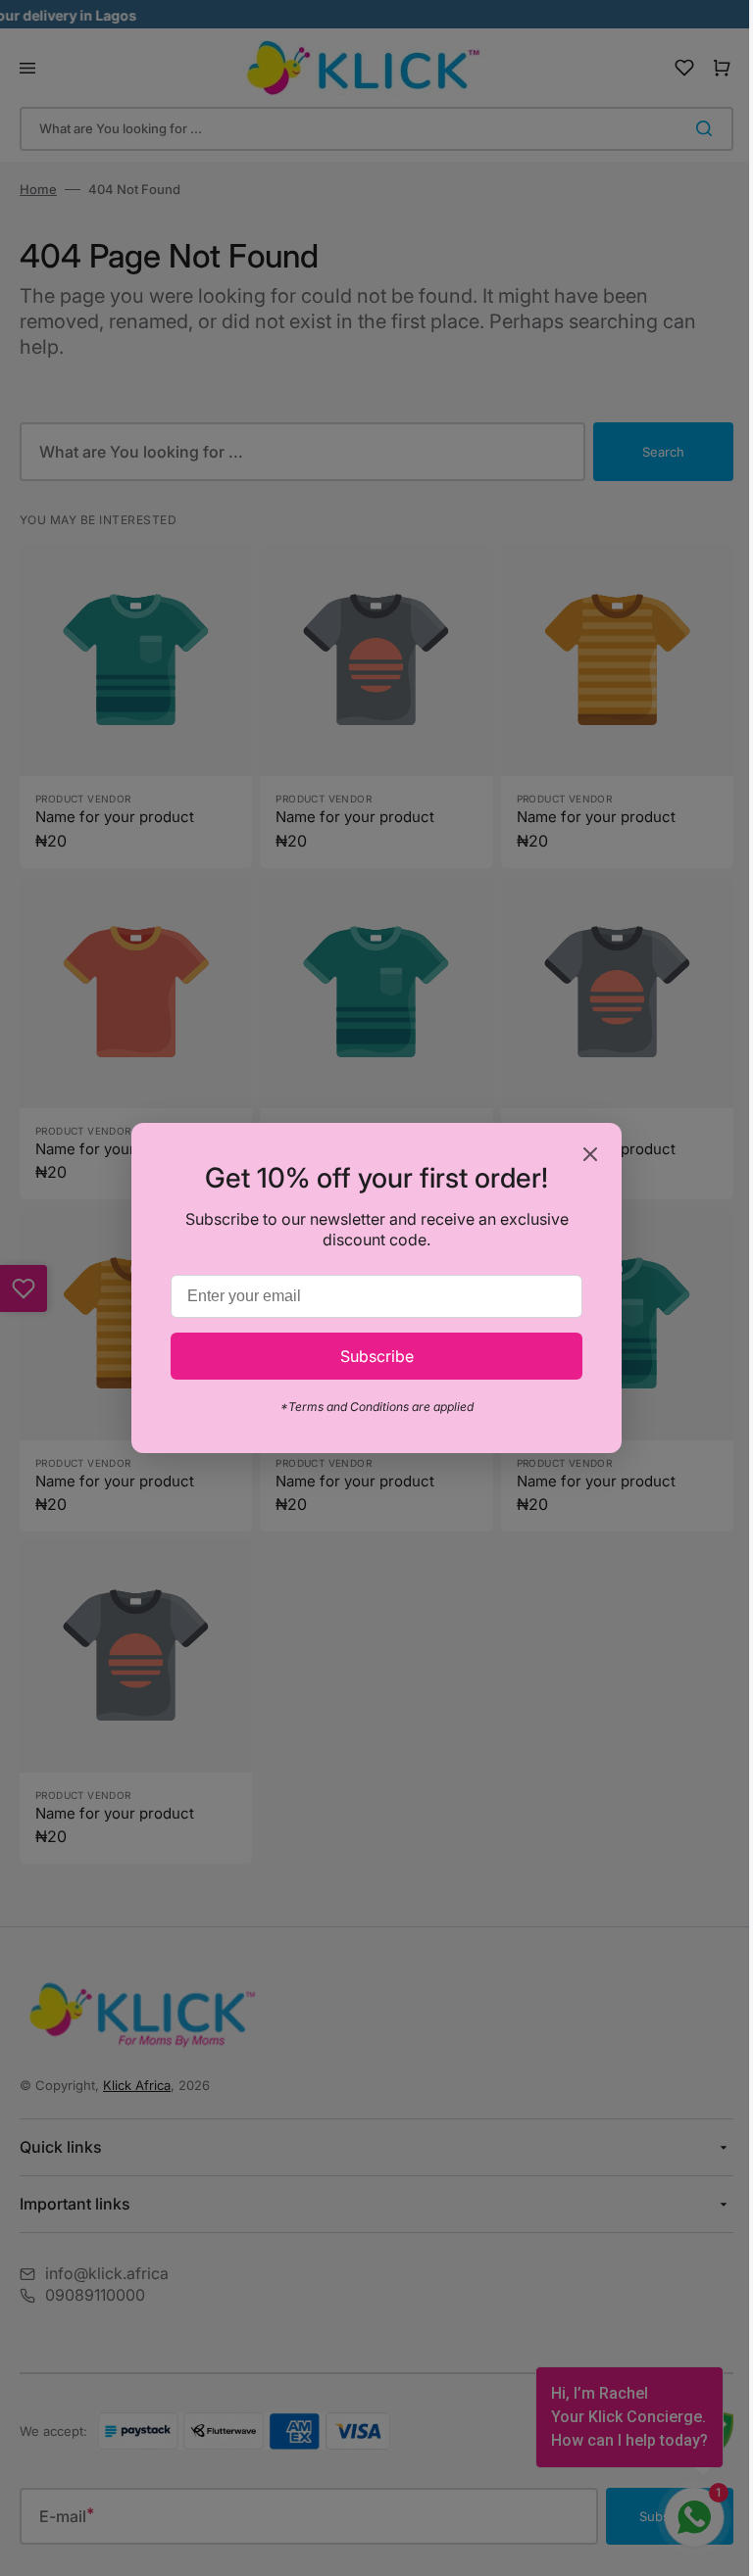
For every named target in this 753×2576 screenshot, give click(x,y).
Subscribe (369, 1356)
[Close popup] (583, 1156)
